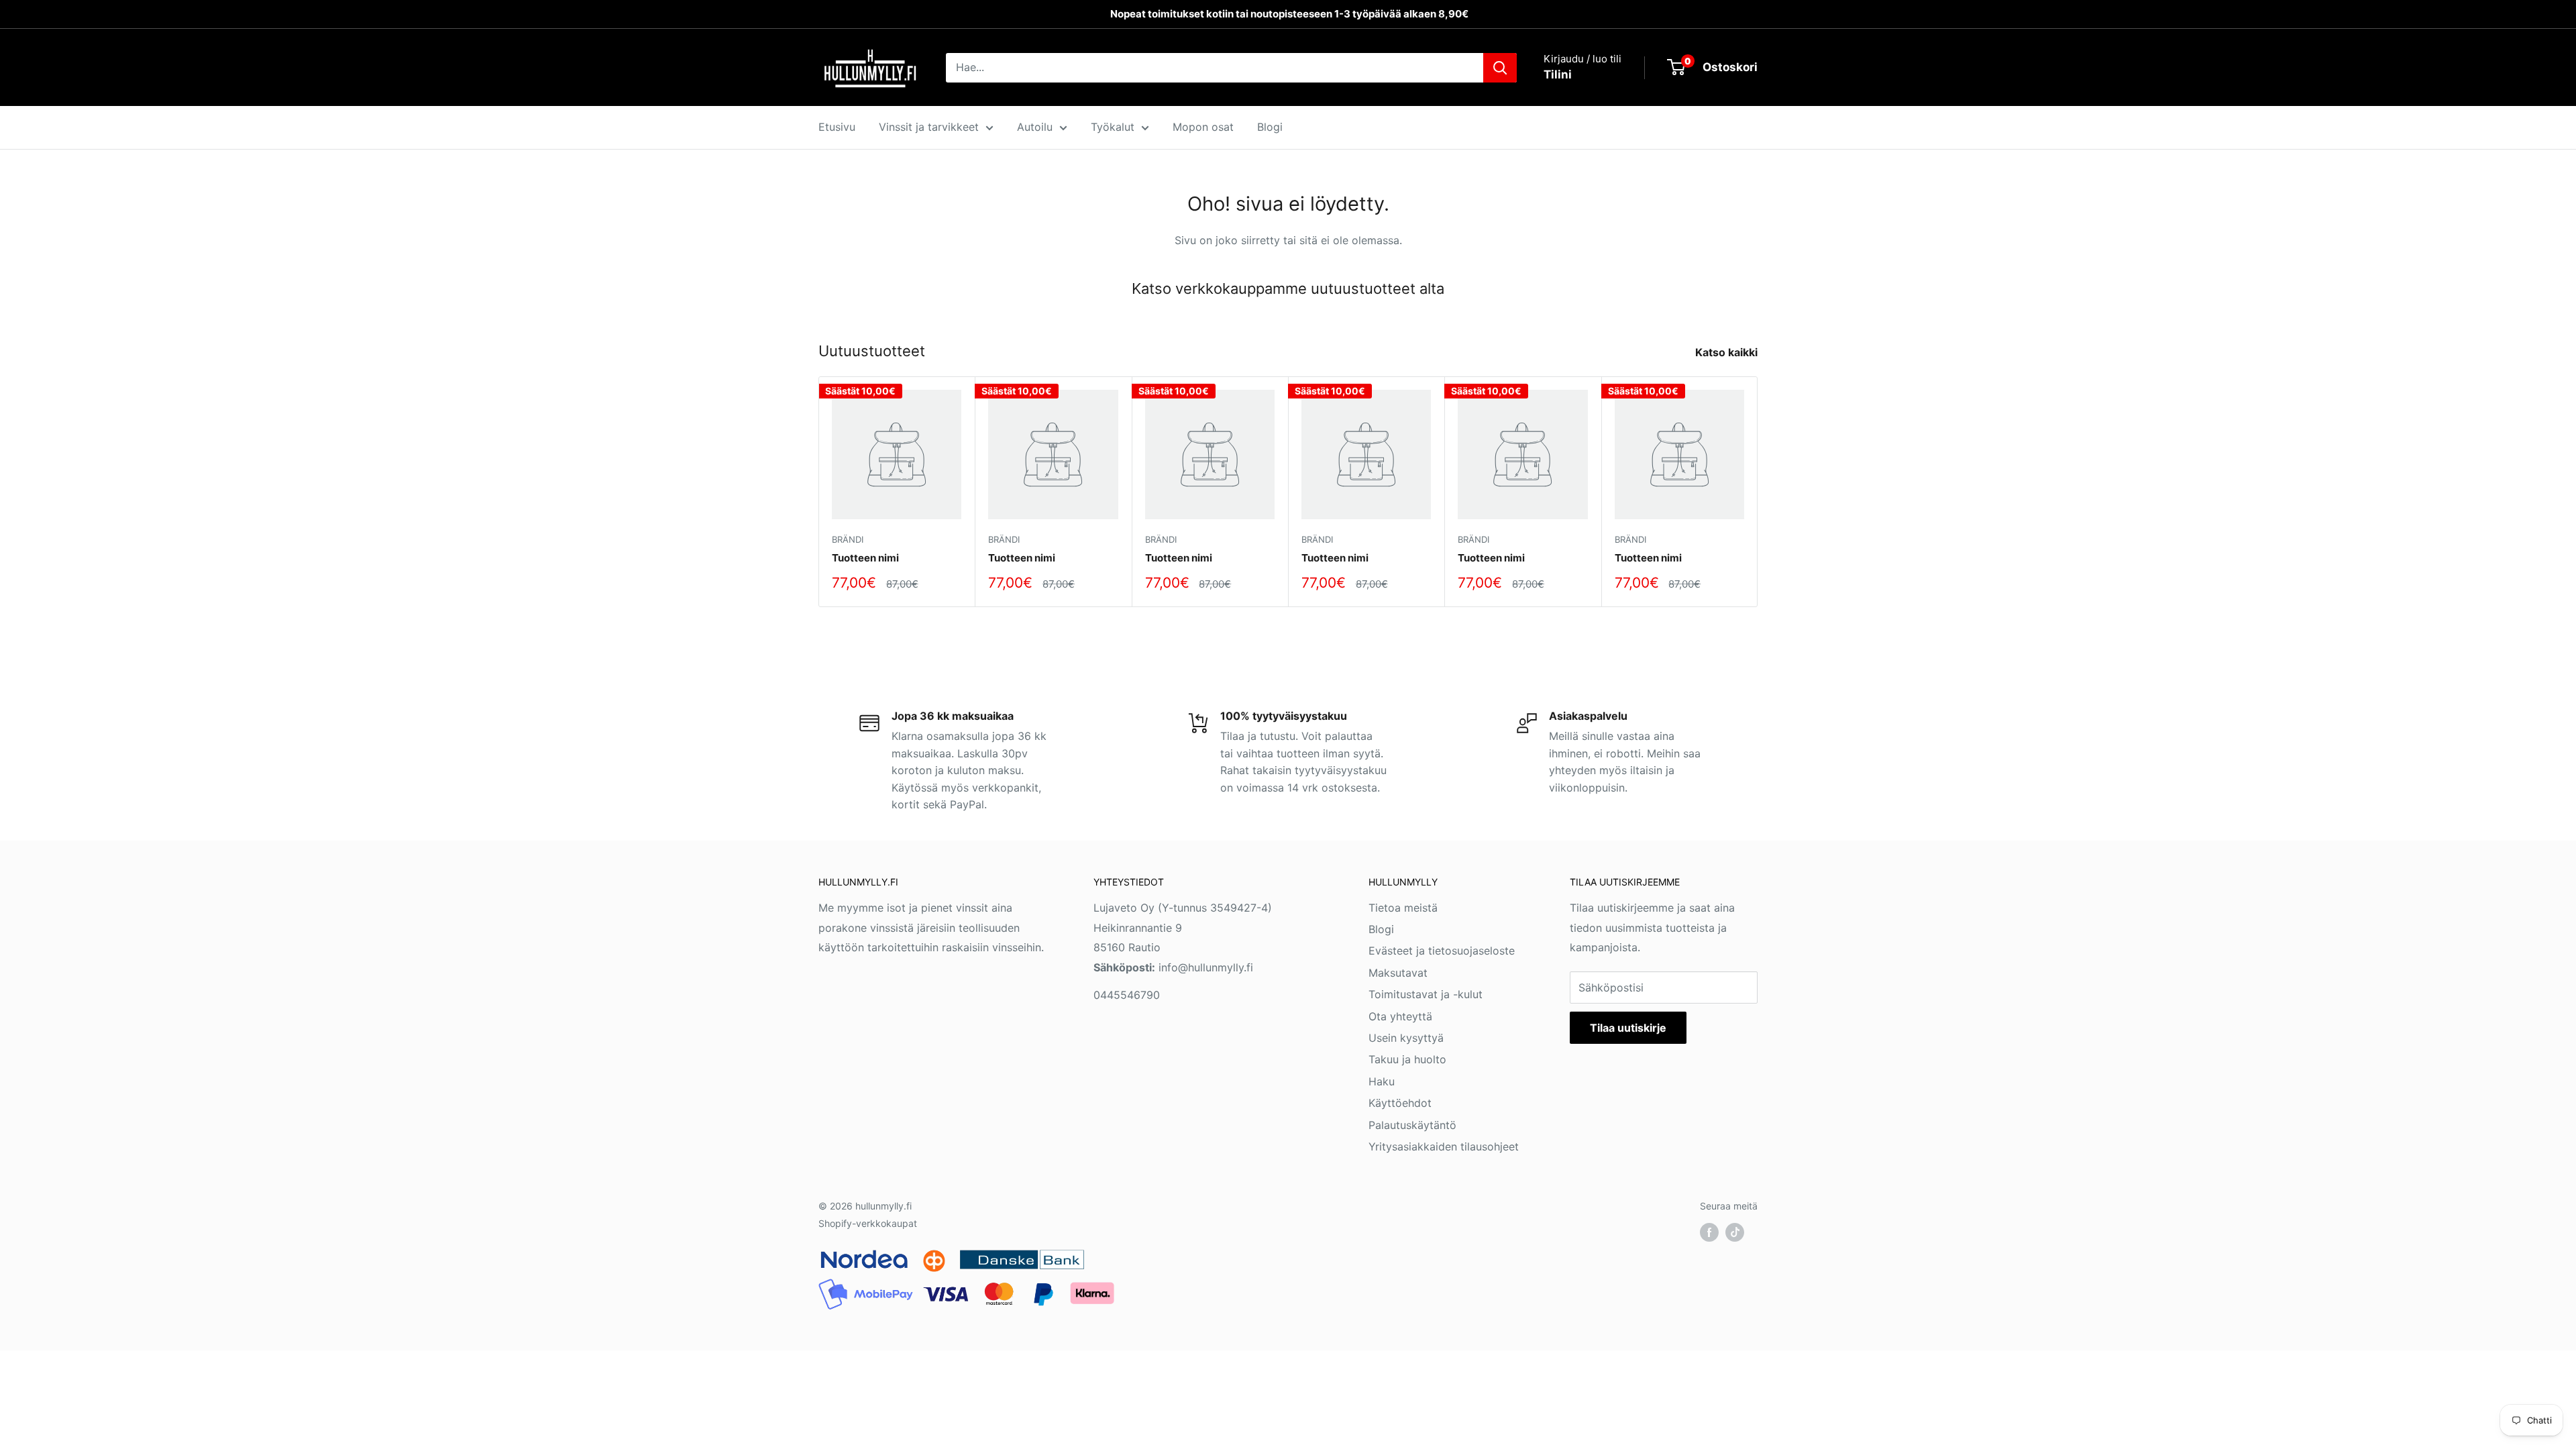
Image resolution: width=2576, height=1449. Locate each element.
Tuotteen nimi (865, 558)
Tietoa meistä (1403, 908)
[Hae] (1500, 68)
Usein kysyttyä (1406, 1038)
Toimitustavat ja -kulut (1426, 994)
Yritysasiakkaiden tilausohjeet (1444, 1146)
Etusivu (837, 127)
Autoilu (1035, 127)
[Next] (1758, 492)
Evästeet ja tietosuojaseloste (1442, 951)
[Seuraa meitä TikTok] (1735, 1232)
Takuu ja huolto (1407, 1059)
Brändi (848, 539)
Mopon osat (1203, 127)
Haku (1382, 1081)
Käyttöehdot (1400, 1103)
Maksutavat (1398, 973)
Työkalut (1113, 127)
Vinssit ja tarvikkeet (929, 127)
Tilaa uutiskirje (1628, 1028)
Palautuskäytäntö (1412, 1125)
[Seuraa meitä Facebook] (1709, 1232)
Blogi (1270, 127)
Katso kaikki (1728, 352)
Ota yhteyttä (1400, 1016)
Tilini (1558, 74)
